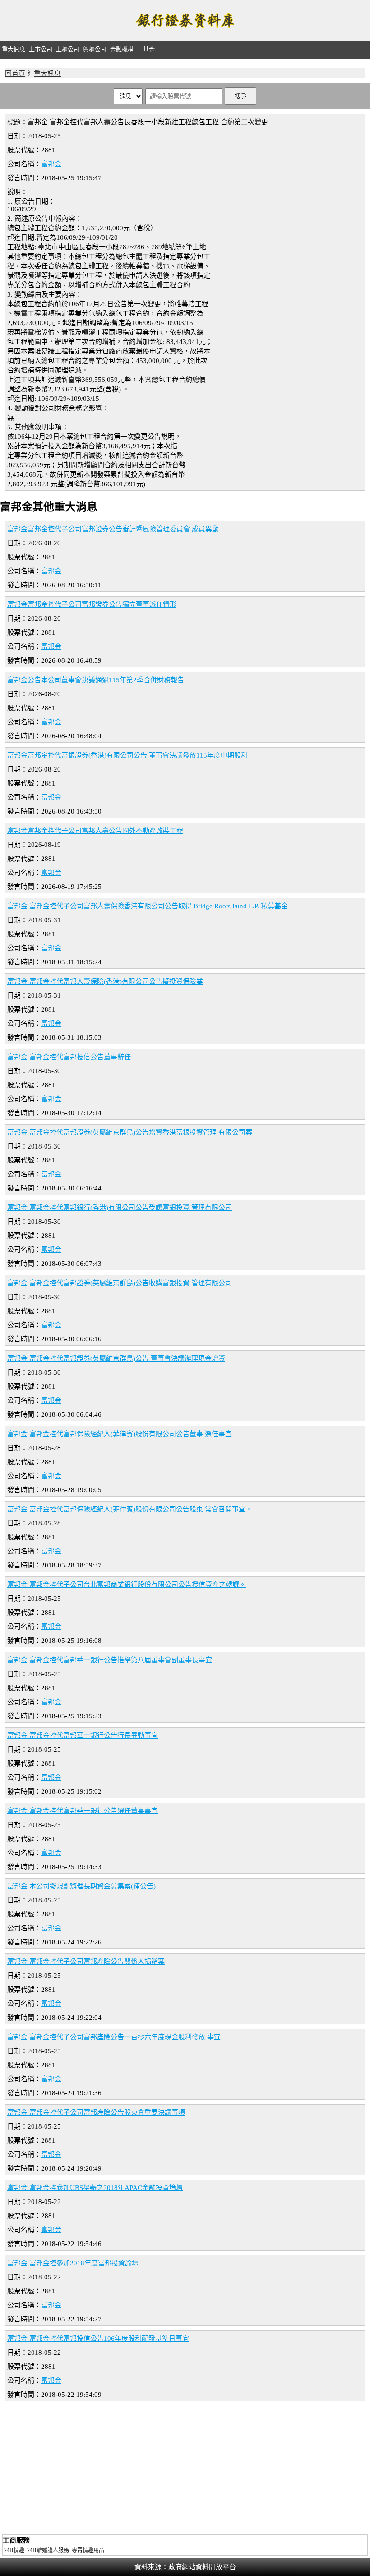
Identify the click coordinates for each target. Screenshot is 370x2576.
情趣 (19, 2550)
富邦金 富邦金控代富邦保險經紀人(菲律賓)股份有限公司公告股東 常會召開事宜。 (130, 1509)
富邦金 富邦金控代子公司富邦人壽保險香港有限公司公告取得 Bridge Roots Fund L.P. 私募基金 (148, 906)
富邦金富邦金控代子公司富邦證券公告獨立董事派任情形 (92, 604)
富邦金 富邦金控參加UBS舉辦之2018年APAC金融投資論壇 (95, 2188)
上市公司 (41, 49)
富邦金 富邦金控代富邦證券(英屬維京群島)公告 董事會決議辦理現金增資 (116, 1358)
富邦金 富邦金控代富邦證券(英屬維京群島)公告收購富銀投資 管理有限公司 (120, 1283)
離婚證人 (47, 2550)
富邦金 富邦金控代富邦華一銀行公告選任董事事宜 (83, 1811)
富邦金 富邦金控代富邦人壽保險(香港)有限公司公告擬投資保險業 (105, 981)
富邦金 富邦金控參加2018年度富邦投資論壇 (73, 2263)
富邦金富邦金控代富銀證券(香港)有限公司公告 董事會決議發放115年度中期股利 (127, 755)
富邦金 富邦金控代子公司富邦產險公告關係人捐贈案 (86, 1962)
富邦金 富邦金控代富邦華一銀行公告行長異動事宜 (83, 1735)
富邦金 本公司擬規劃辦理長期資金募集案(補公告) (81, 1886)
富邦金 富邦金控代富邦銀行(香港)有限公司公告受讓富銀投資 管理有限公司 (120, 1208)
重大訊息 (14, 49)
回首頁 (15, 74)
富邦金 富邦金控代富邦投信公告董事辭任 (69, 1057)
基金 (149, 49)
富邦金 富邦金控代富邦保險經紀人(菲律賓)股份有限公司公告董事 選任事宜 (120, 1434)
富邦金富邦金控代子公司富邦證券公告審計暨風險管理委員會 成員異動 (113, 529)
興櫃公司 (95, 49)
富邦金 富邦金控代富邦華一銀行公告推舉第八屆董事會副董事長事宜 (110, 1660)
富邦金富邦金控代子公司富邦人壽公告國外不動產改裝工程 (95, 831)
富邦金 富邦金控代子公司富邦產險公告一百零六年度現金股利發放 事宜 (114, 2037)
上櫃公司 (68, 49)
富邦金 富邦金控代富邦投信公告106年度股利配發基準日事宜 (98, 2339)
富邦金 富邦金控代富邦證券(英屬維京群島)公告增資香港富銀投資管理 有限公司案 (130, 1132)
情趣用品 (93, 2550)
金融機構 (122, 49)
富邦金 (51, 164)
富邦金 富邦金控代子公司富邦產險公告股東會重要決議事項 (96, 2112)
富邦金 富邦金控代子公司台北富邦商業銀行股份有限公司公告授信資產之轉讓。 (127, 1585)
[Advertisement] (185, 2469)
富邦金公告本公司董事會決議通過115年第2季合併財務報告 (96, 680)
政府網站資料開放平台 (202, 2567)
